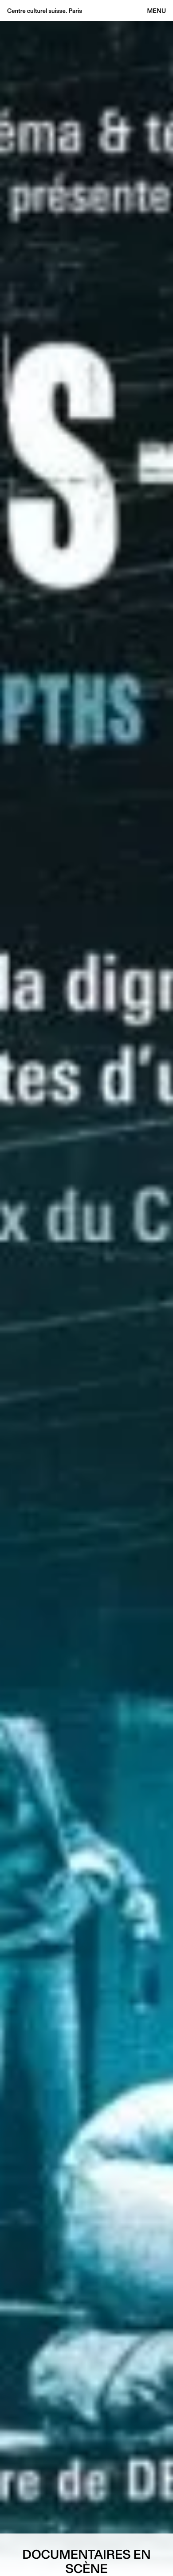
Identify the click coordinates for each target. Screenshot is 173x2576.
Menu (157, 11)
